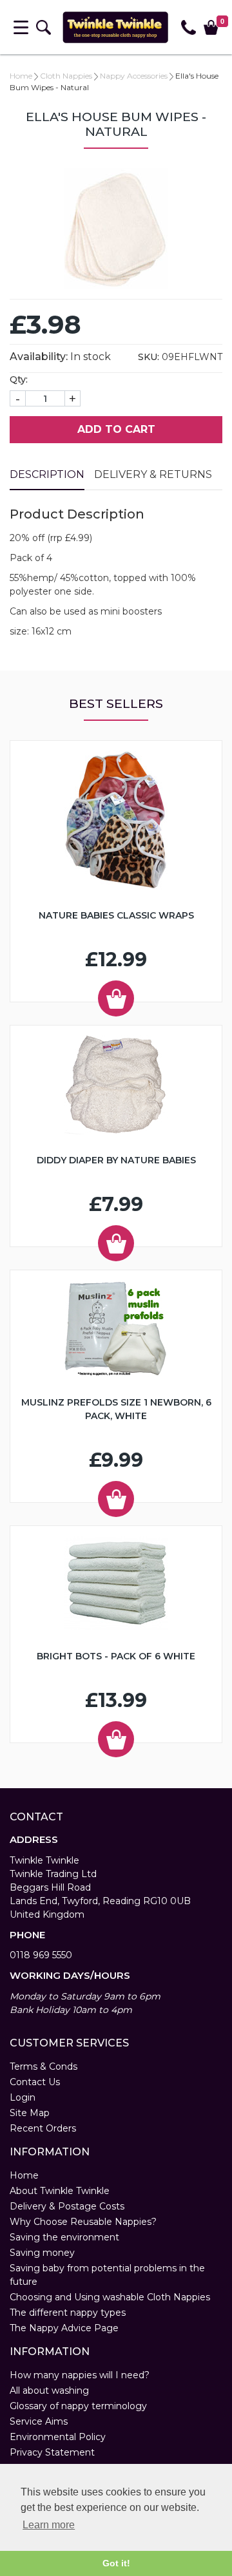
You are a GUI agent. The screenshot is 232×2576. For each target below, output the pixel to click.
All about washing (49, 2390)
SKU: (149, 357)
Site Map (30, 2113)
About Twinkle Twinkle (60, 2191)
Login (23, 2097)
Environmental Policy (58, 2437)
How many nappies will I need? (80, 2375)
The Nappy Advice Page (64, 2328)
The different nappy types (68, 2313)
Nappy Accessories (134, 76)
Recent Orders (43, 2128)
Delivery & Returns (153, 474)
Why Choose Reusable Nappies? (83, 2222)
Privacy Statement (52, 2452)
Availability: (39, 357)
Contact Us (35, 2082)
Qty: (19, 379)
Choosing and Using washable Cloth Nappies (110, 2297)
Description (47, 474)
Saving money (42, 2253)
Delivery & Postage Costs (67, 2206)
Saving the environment (64, 2237)
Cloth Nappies (66, 76)
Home (21, 76)
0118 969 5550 (41, 1955)
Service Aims (39, 2421)
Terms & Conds (43, 2066)
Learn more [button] (49, 2525)
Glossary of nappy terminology (78, 2406)
